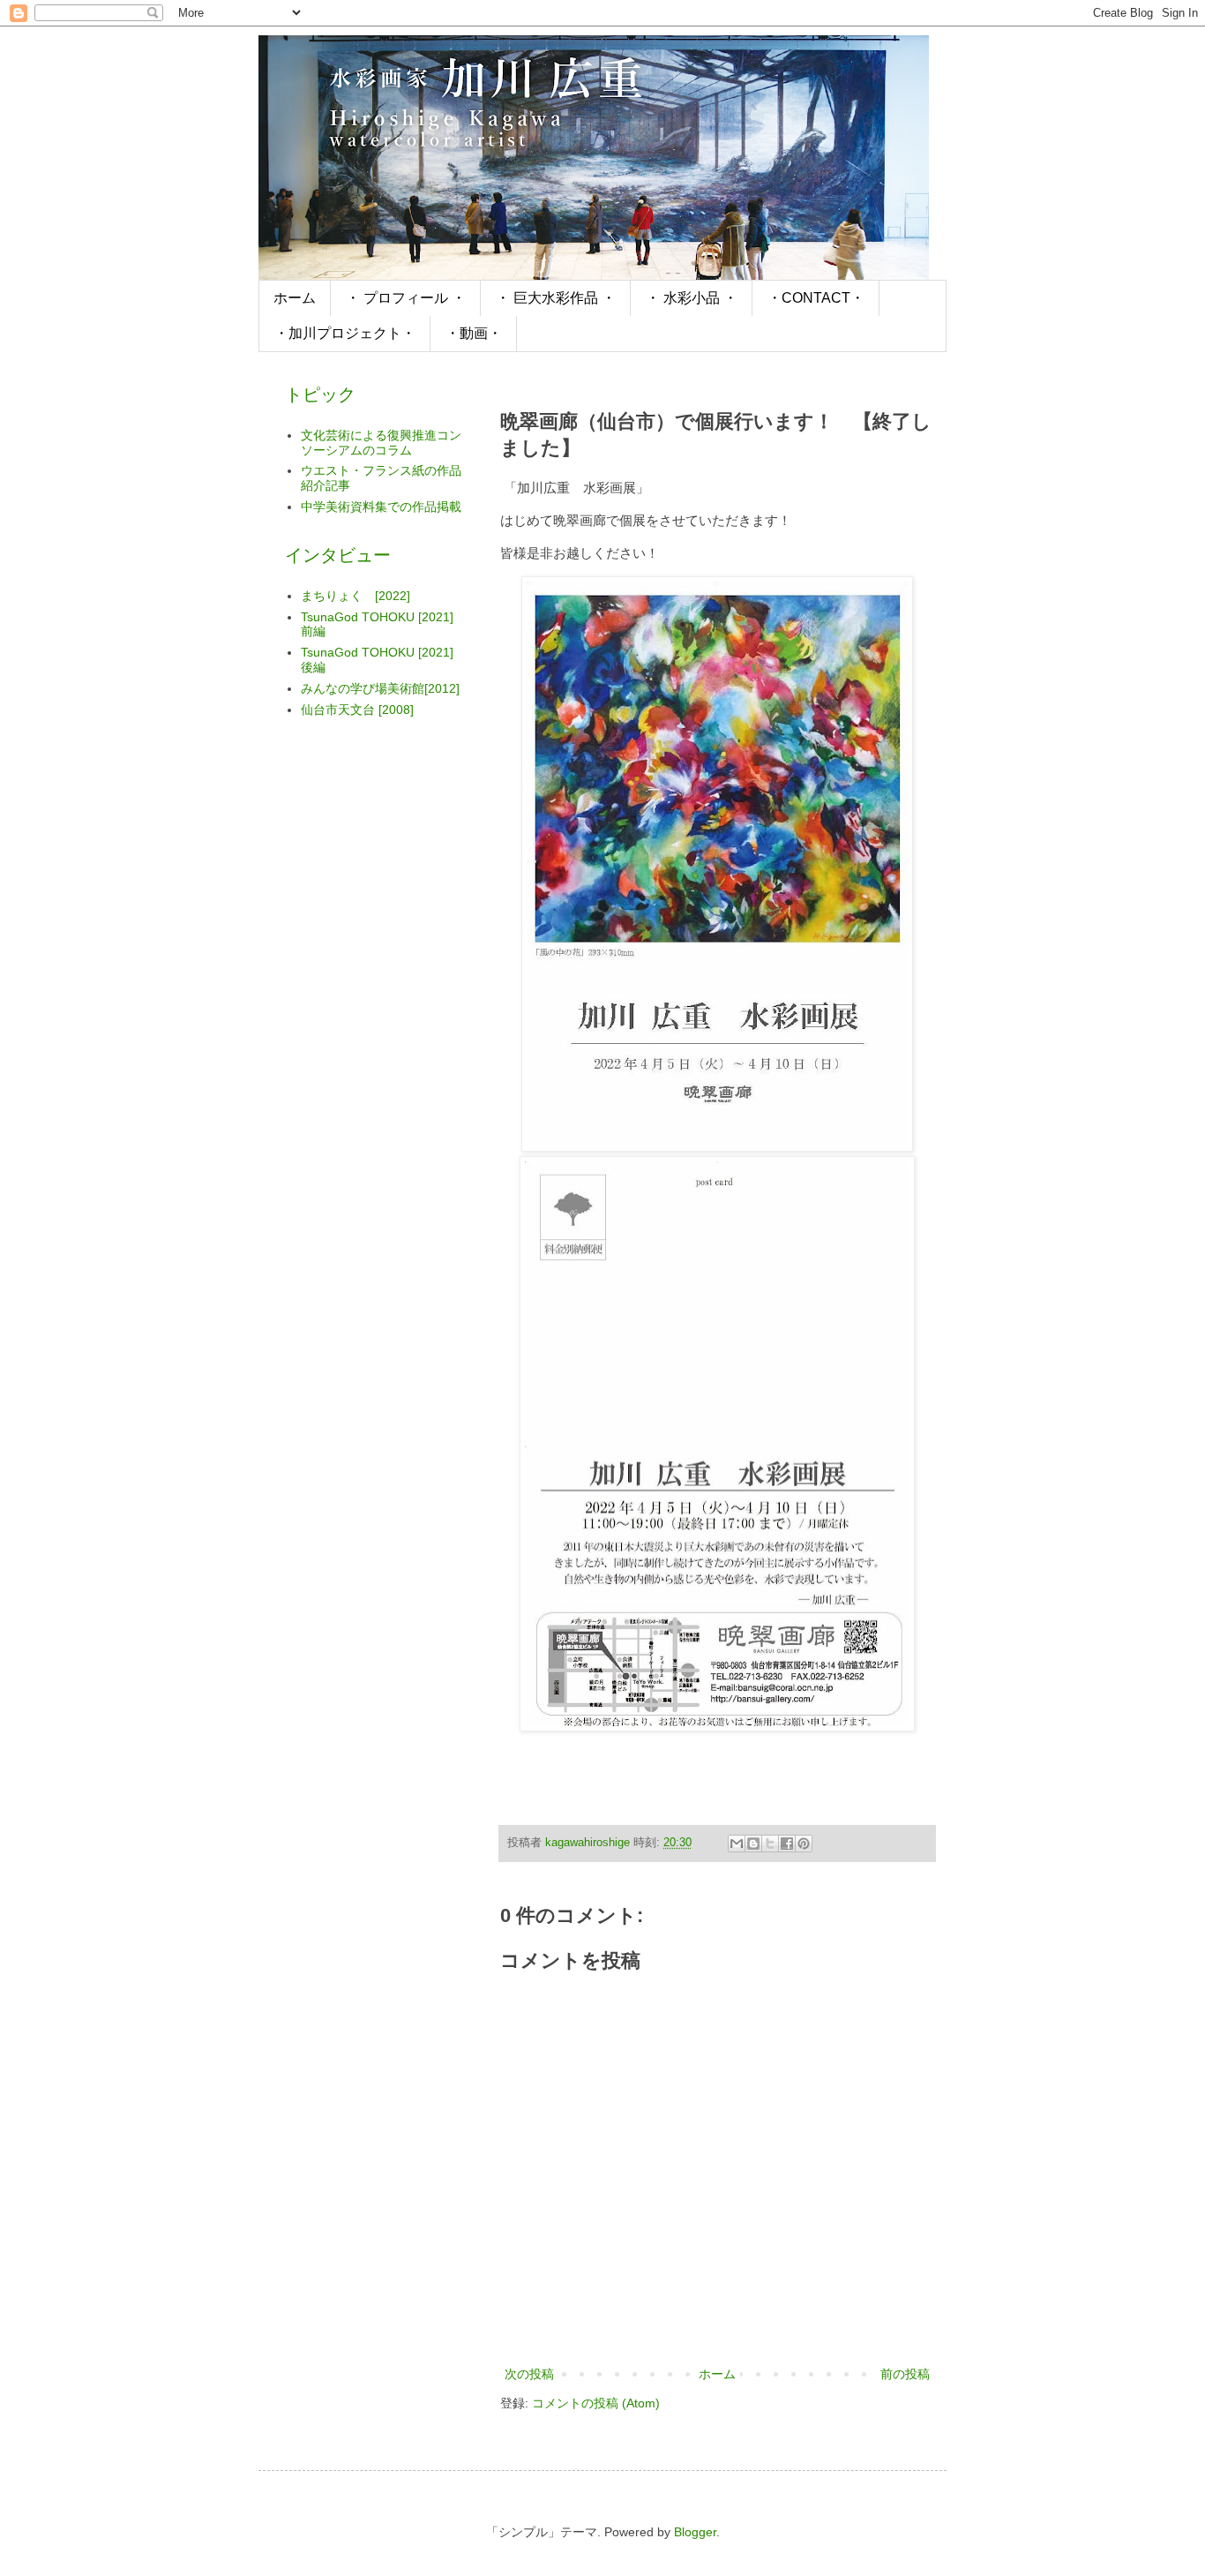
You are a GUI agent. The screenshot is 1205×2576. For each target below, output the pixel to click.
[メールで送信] (737, 1844)
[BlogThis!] (753, 1844)
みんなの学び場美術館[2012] (380, 688)
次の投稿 (529, 2374)
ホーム (295, 298)
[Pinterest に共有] (804, 1844)
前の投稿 (905, 2374)
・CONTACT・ (816, 298)
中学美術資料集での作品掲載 (381, 507)
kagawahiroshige (589, 1843)
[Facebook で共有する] (787, 1844)
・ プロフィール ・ (406, 298)
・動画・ (474, 333)
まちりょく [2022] (356, 596)
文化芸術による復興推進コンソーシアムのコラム (381, 443)
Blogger (695, 2532)
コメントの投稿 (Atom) (596, 2403)
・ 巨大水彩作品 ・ (556, 298)
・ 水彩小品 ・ (692, 298)
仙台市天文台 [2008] (357, 710)
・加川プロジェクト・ (345, 333)
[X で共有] (770, 1844)
